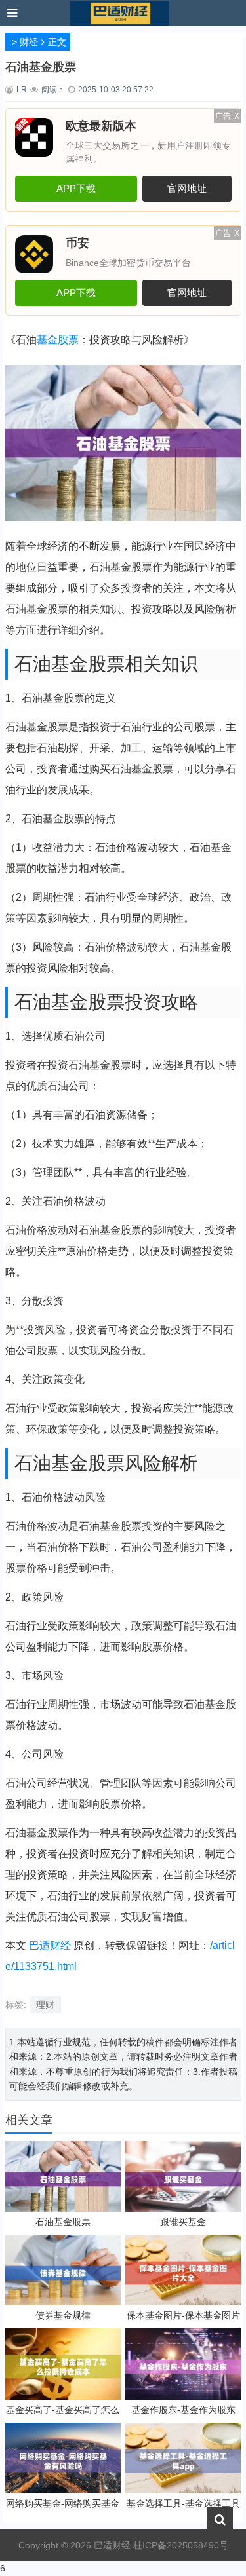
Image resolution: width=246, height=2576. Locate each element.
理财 (45, 2005)
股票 (68, 340)
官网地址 (187, 188)
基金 (47, 340)
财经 (29, 42)
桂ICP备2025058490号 (179, 2545)
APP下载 (76, 188)
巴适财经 (50, 1945)
